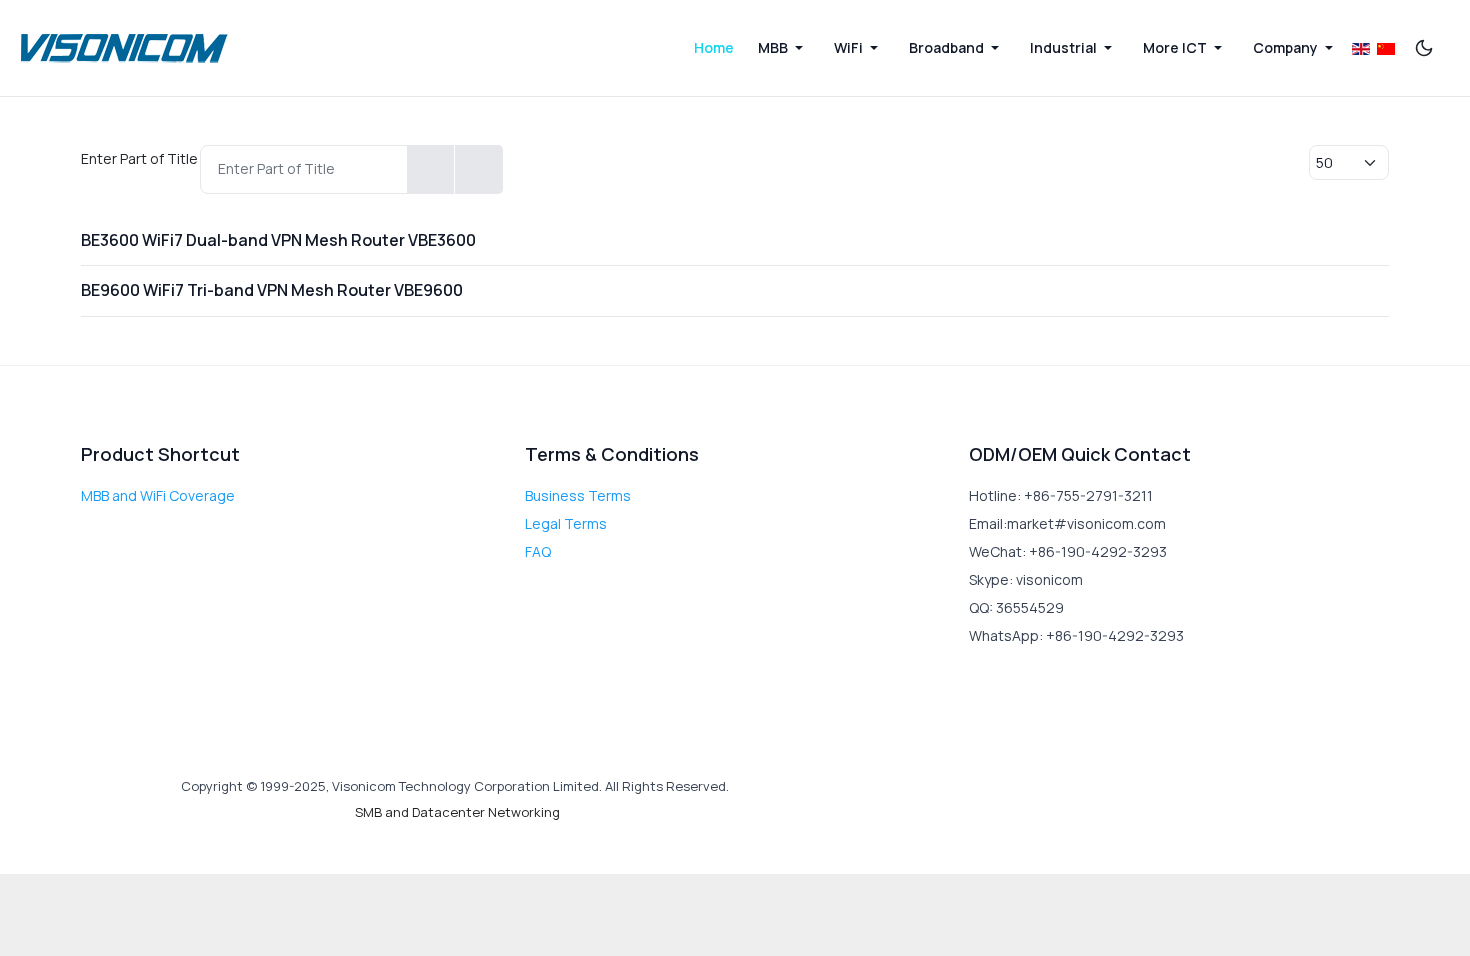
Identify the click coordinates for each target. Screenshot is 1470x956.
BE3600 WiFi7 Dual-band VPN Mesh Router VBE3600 (278, 240)
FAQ (538, 551)
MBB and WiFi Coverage (158, 495)
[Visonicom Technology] (125, 48)
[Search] (431, 169)
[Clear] (478, 169)
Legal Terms (566, 523)
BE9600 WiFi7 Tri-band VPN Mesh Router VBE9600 (272, 290)
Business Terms (578, 495)
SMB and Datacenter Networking (457, 812)
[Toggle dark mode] (1424, 48)
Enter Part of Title (141, 158)
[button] (784, 48)
